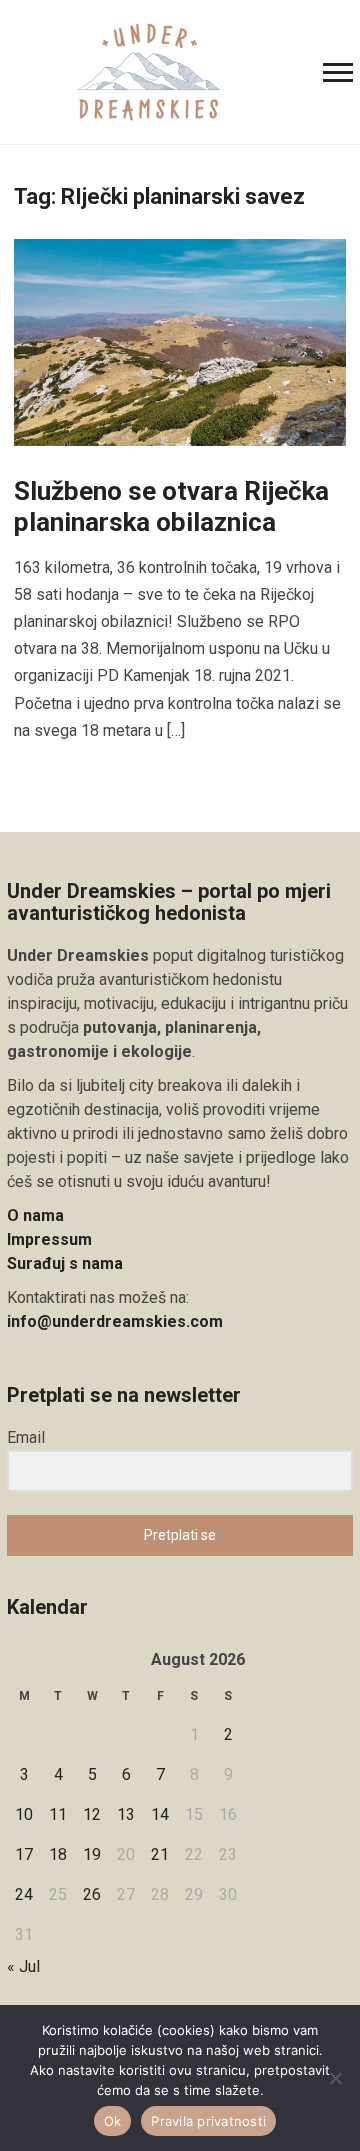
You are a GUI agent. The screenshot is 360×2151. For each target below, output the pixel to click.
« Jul (23, 1966)
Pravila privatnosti (208, 2121)
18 (58, 1854)
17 (24, 1854)
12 (92, 1814)
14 (160, 1814)
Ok (113, 2121)
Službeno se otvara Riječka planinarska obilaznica (171, 506)
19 (92, 1854)
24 (24, 1894)
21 (160, 1854)
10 (24, 1814)
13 (126, 1814)
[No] (335, 2078)
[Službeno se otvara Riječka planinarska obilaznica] (179, 341)
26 (92, 1894)
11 (58, 1814)
